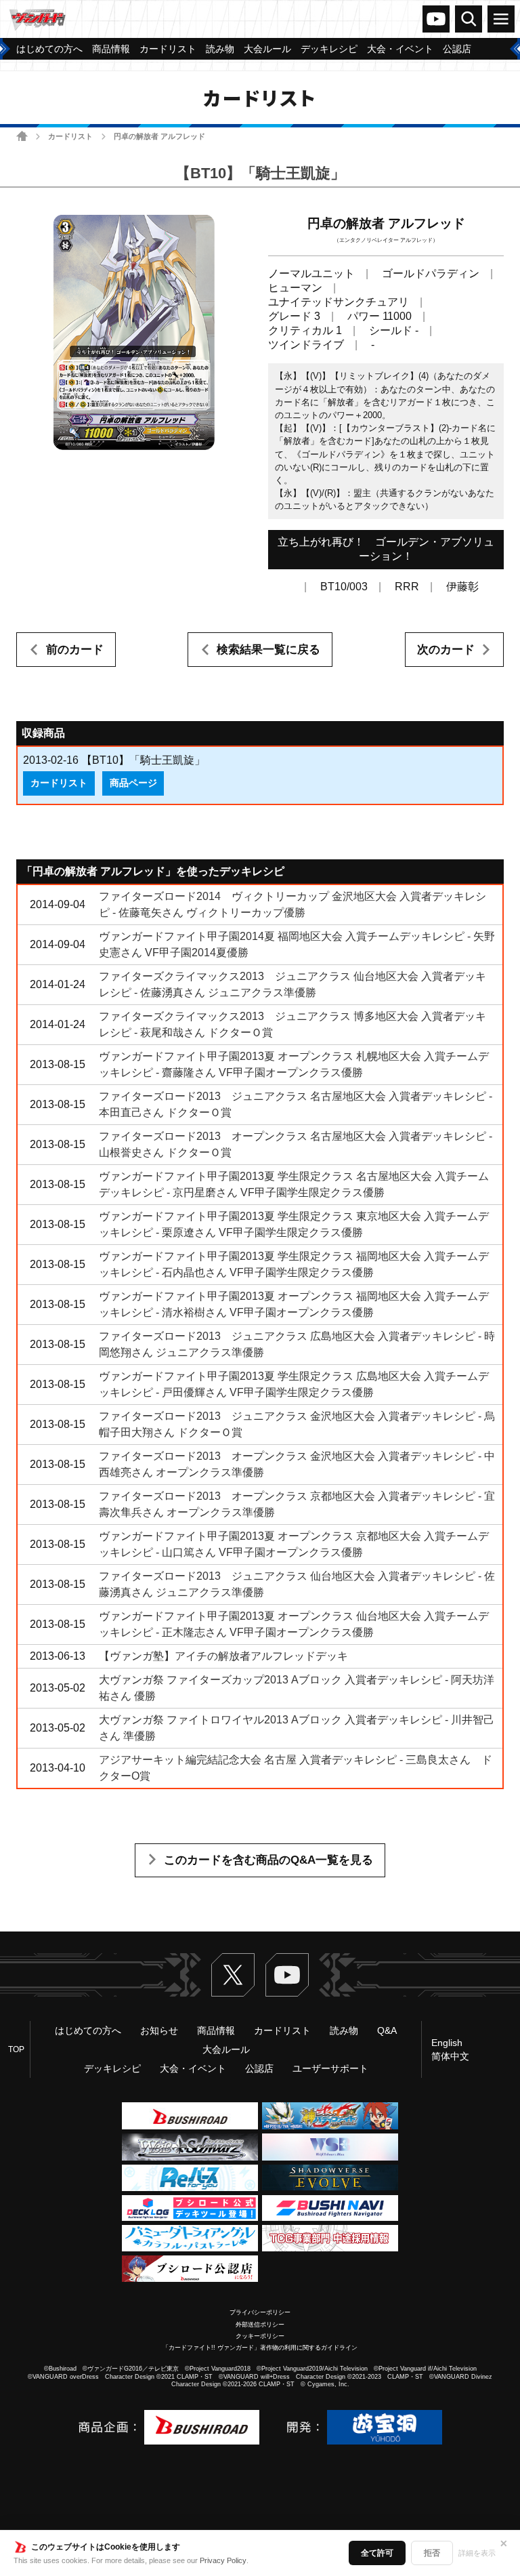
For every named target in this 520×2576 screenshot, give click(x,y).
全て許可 (377, 2553)
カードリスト (70, 136)
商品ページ (133, 783)
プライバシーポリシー (260, 2312)
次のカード (446, 650)
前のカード (75, 650)
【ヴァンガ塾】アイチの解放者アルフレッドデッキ (223, 1656)
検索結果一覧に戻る (268, 650)
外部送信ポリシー (260, 2325)
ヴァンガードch (436, 19)
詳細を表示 (477, 2553)
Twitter (233, 1975)
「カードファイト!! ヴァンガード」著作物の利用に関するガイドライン (260, 2348)
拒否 (432, 2553)
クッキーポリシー (260, 2336)
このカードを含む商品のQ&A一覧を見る (268, 1860)
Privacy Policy (223, 2560)
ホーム (22, 136)
